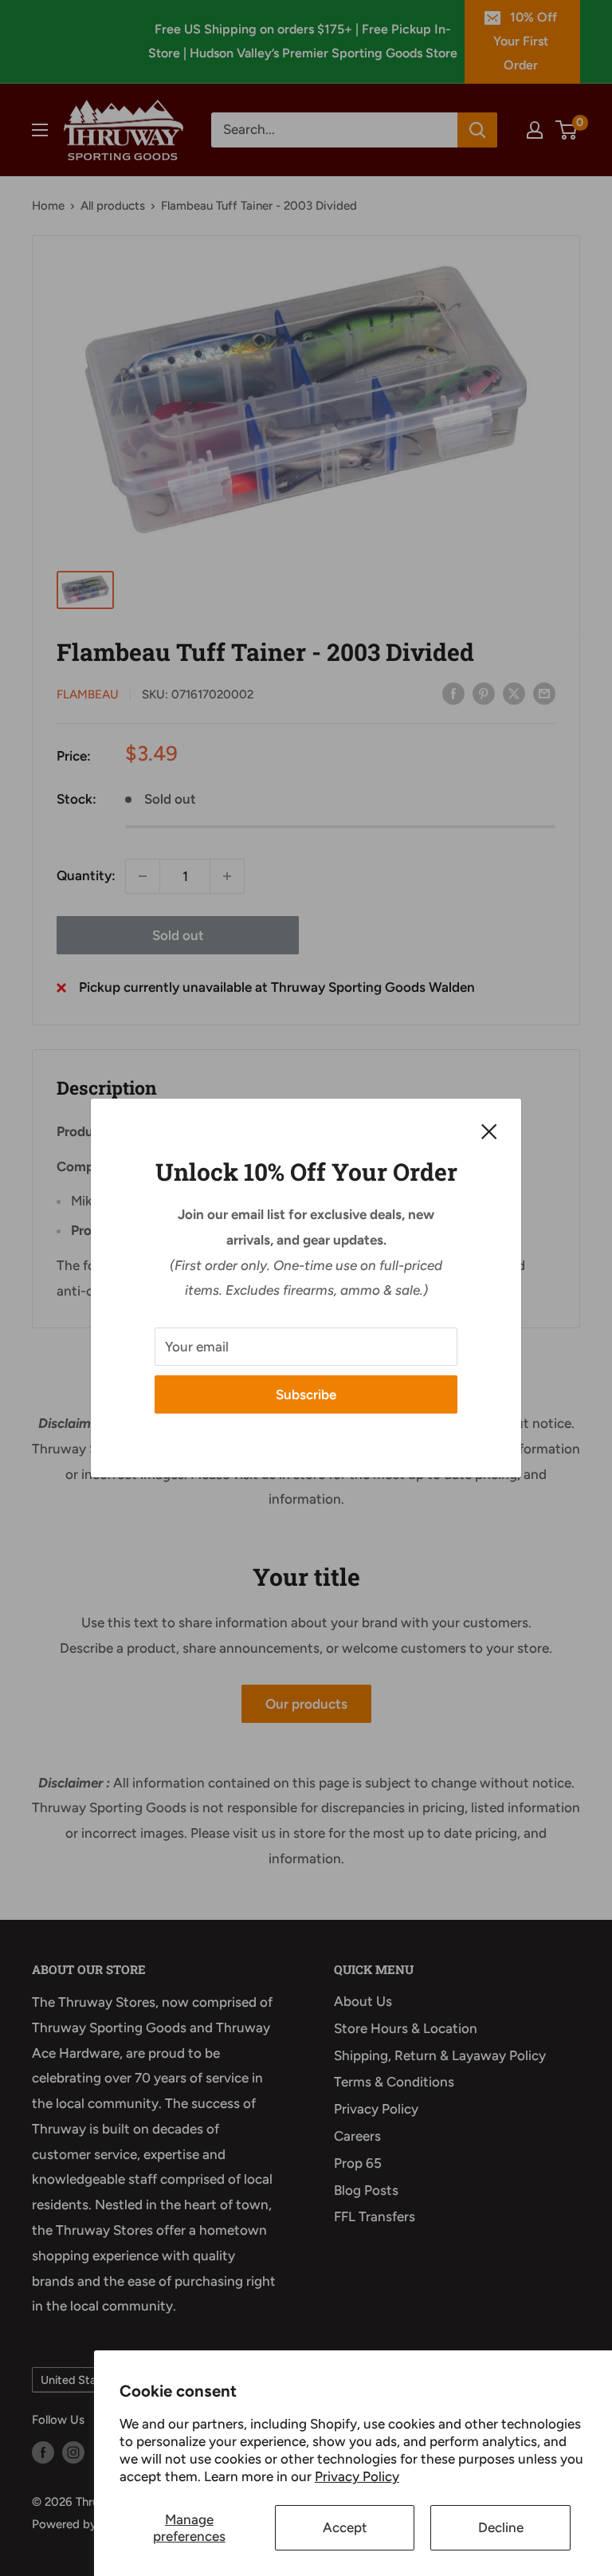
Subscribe (306, 1394)
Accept (345, 2527)
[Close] (489, 1131)
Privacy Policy (357, 2476)
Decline (501, 2527)
